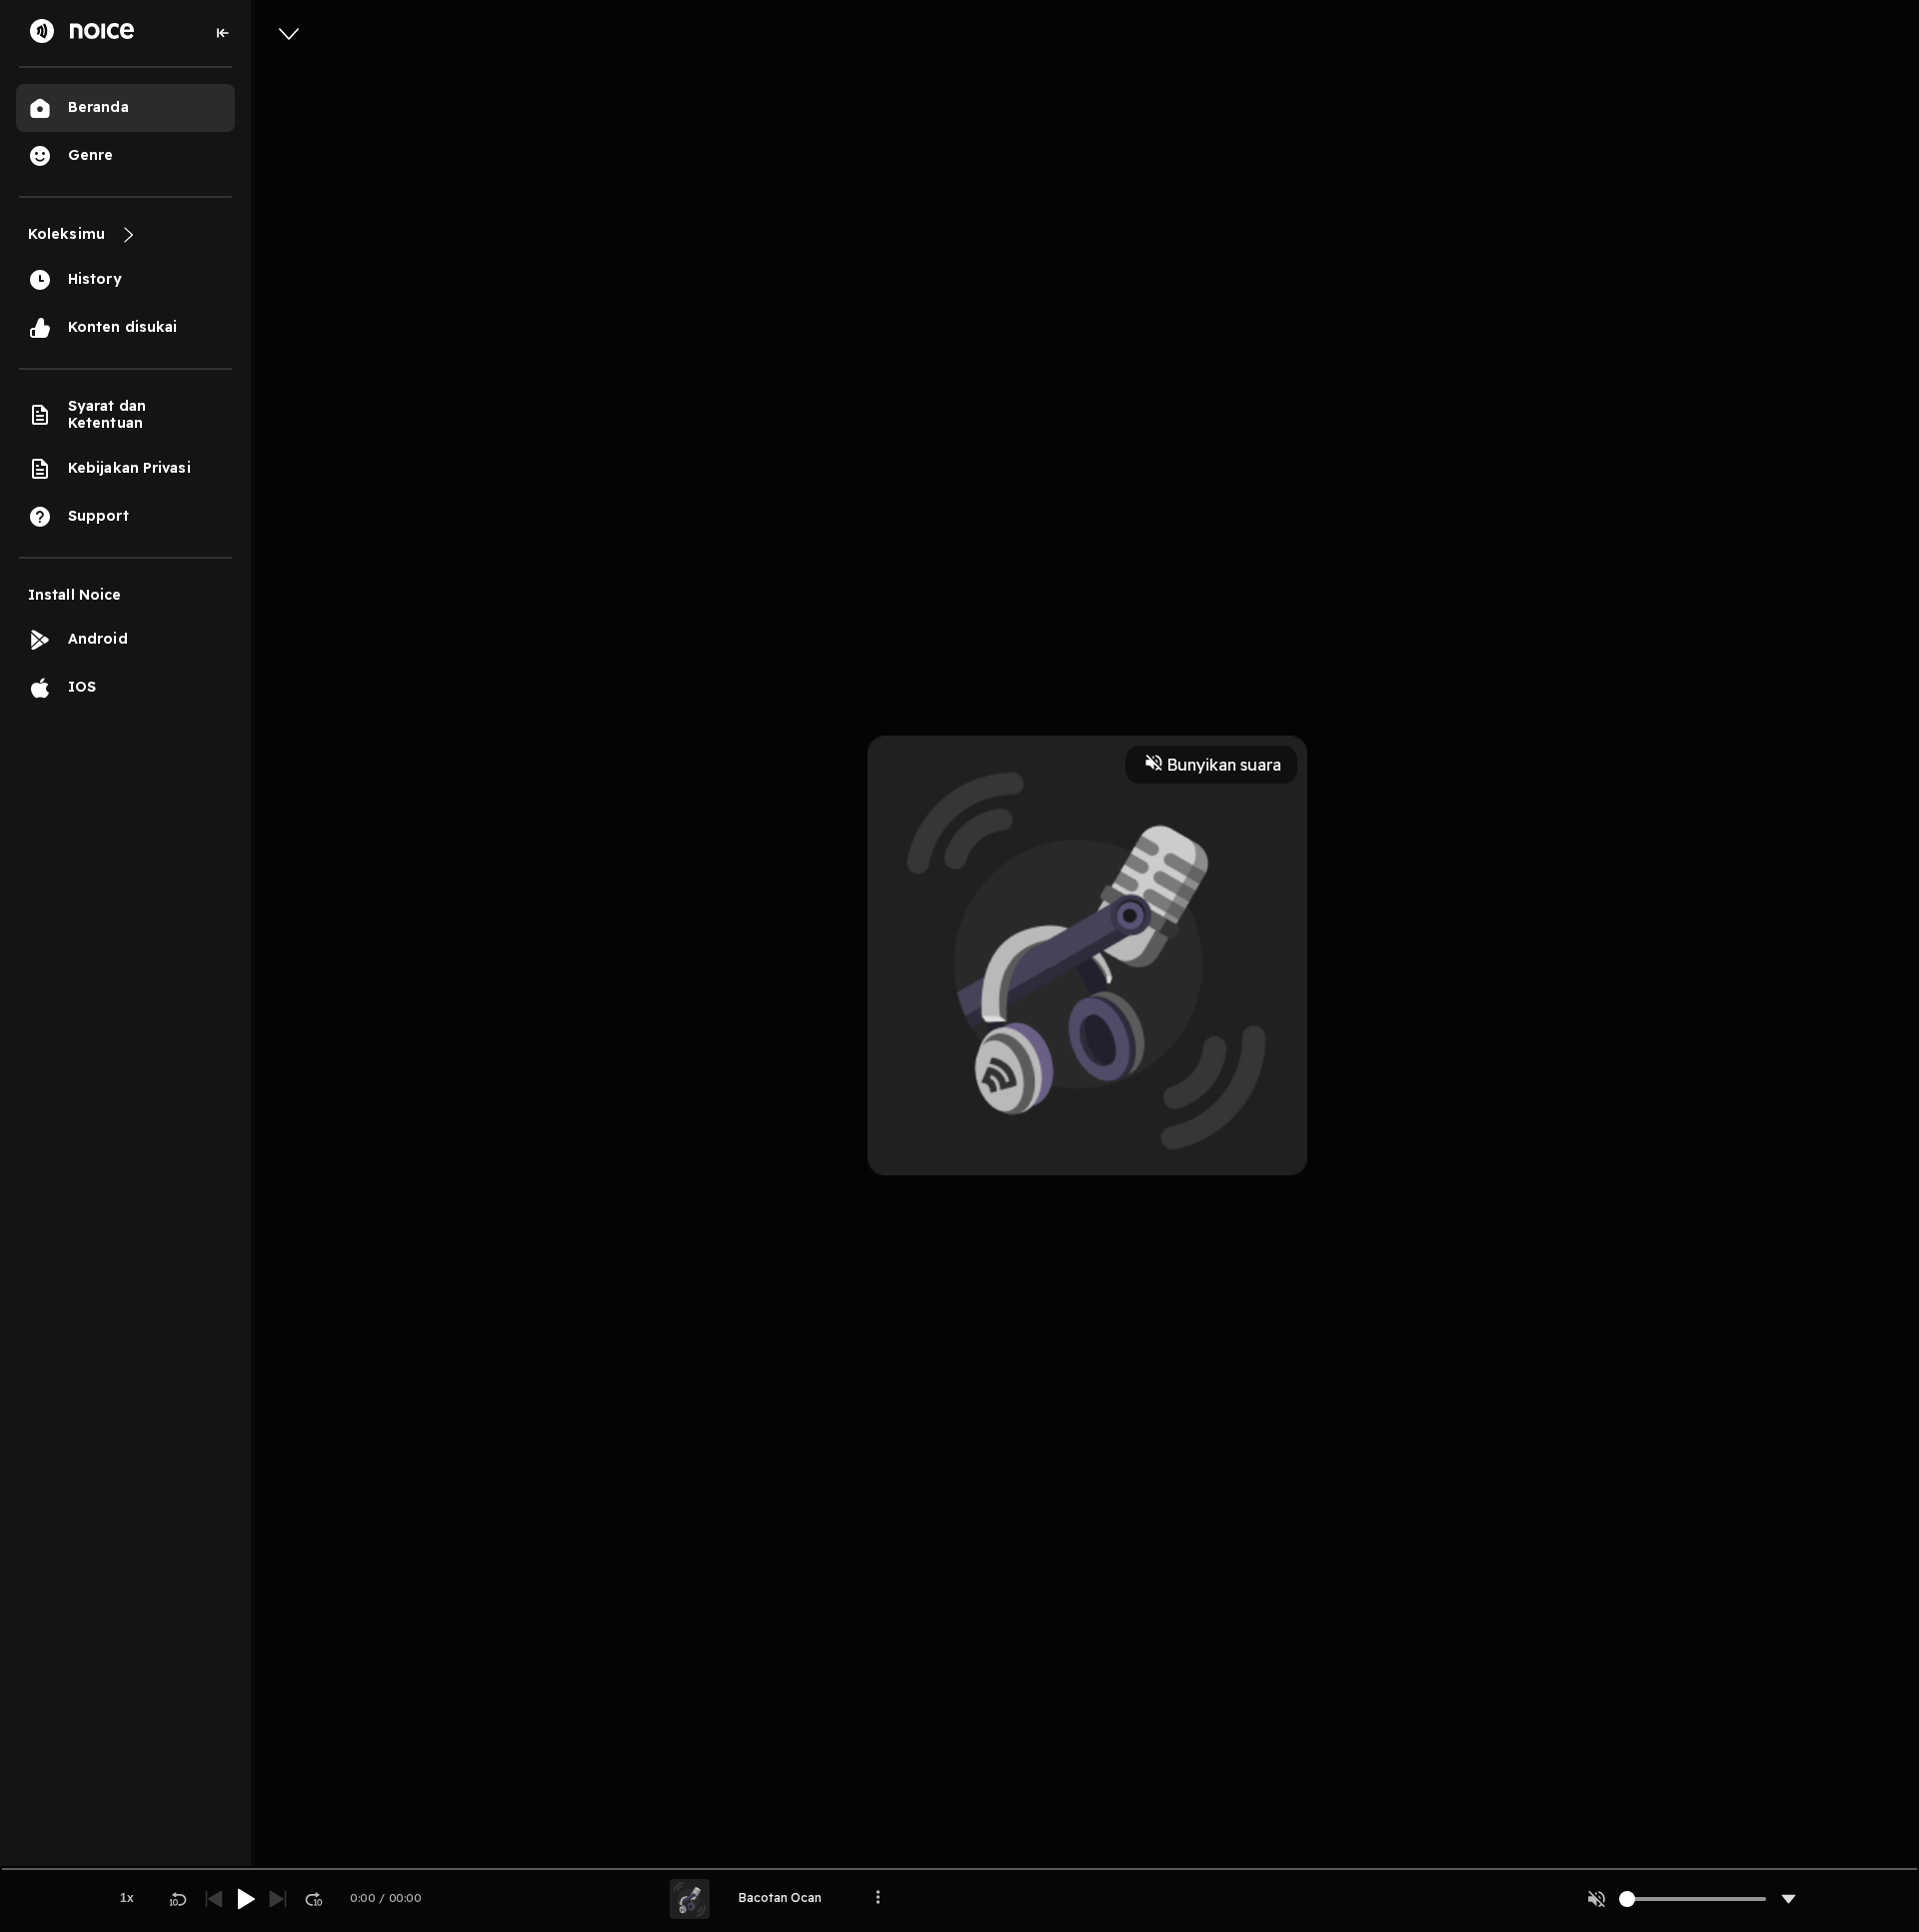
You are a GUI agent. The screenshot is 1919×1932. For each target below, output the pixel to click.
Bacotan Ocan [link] (780, 1898)
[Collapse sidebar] (223, 33)
